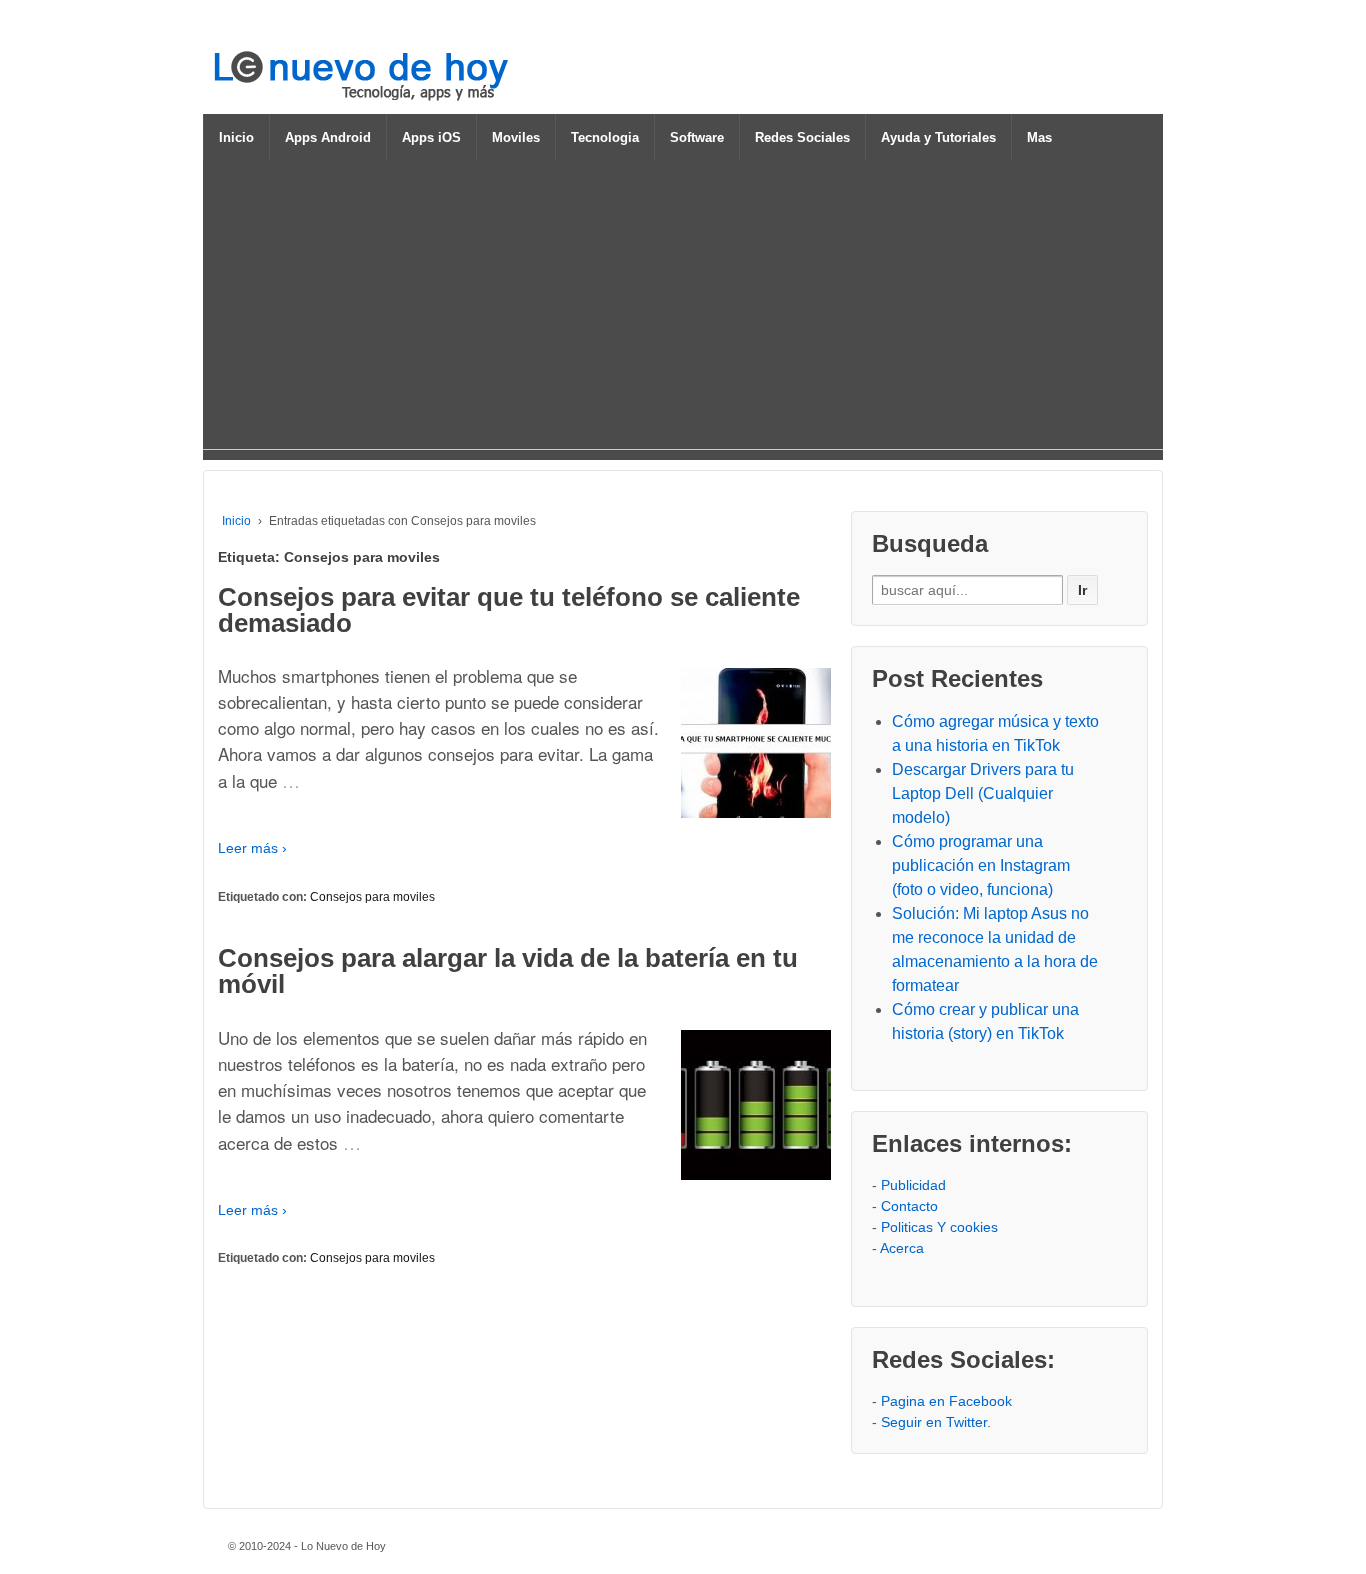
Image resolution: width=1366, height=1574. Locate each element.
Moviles (516, 137)
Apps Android (328, 137)
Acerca (902, 1248)
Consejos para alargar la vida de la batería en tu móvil (508, 971)
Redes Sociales (802, 137)
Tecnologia (605, 137)
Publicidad (913, 1185)
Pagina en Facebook (946, 1401)
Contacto (909, 1206)
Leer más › (252, 848)
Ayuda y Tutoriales (938, 137)
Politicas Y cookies (939, 1227)
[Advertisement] (683, 309)
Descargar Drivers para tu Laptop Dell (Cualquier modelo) (983, 793)
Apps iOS (431, 137)
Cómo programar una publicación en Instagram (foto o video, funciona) (981, 865)
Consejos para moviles (372, 897)
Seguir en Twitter (934, 1422)
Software (697, 137)
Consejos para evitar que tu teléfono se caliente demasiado (509, 610)
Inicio (236, 137)
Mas (1039, 137)
